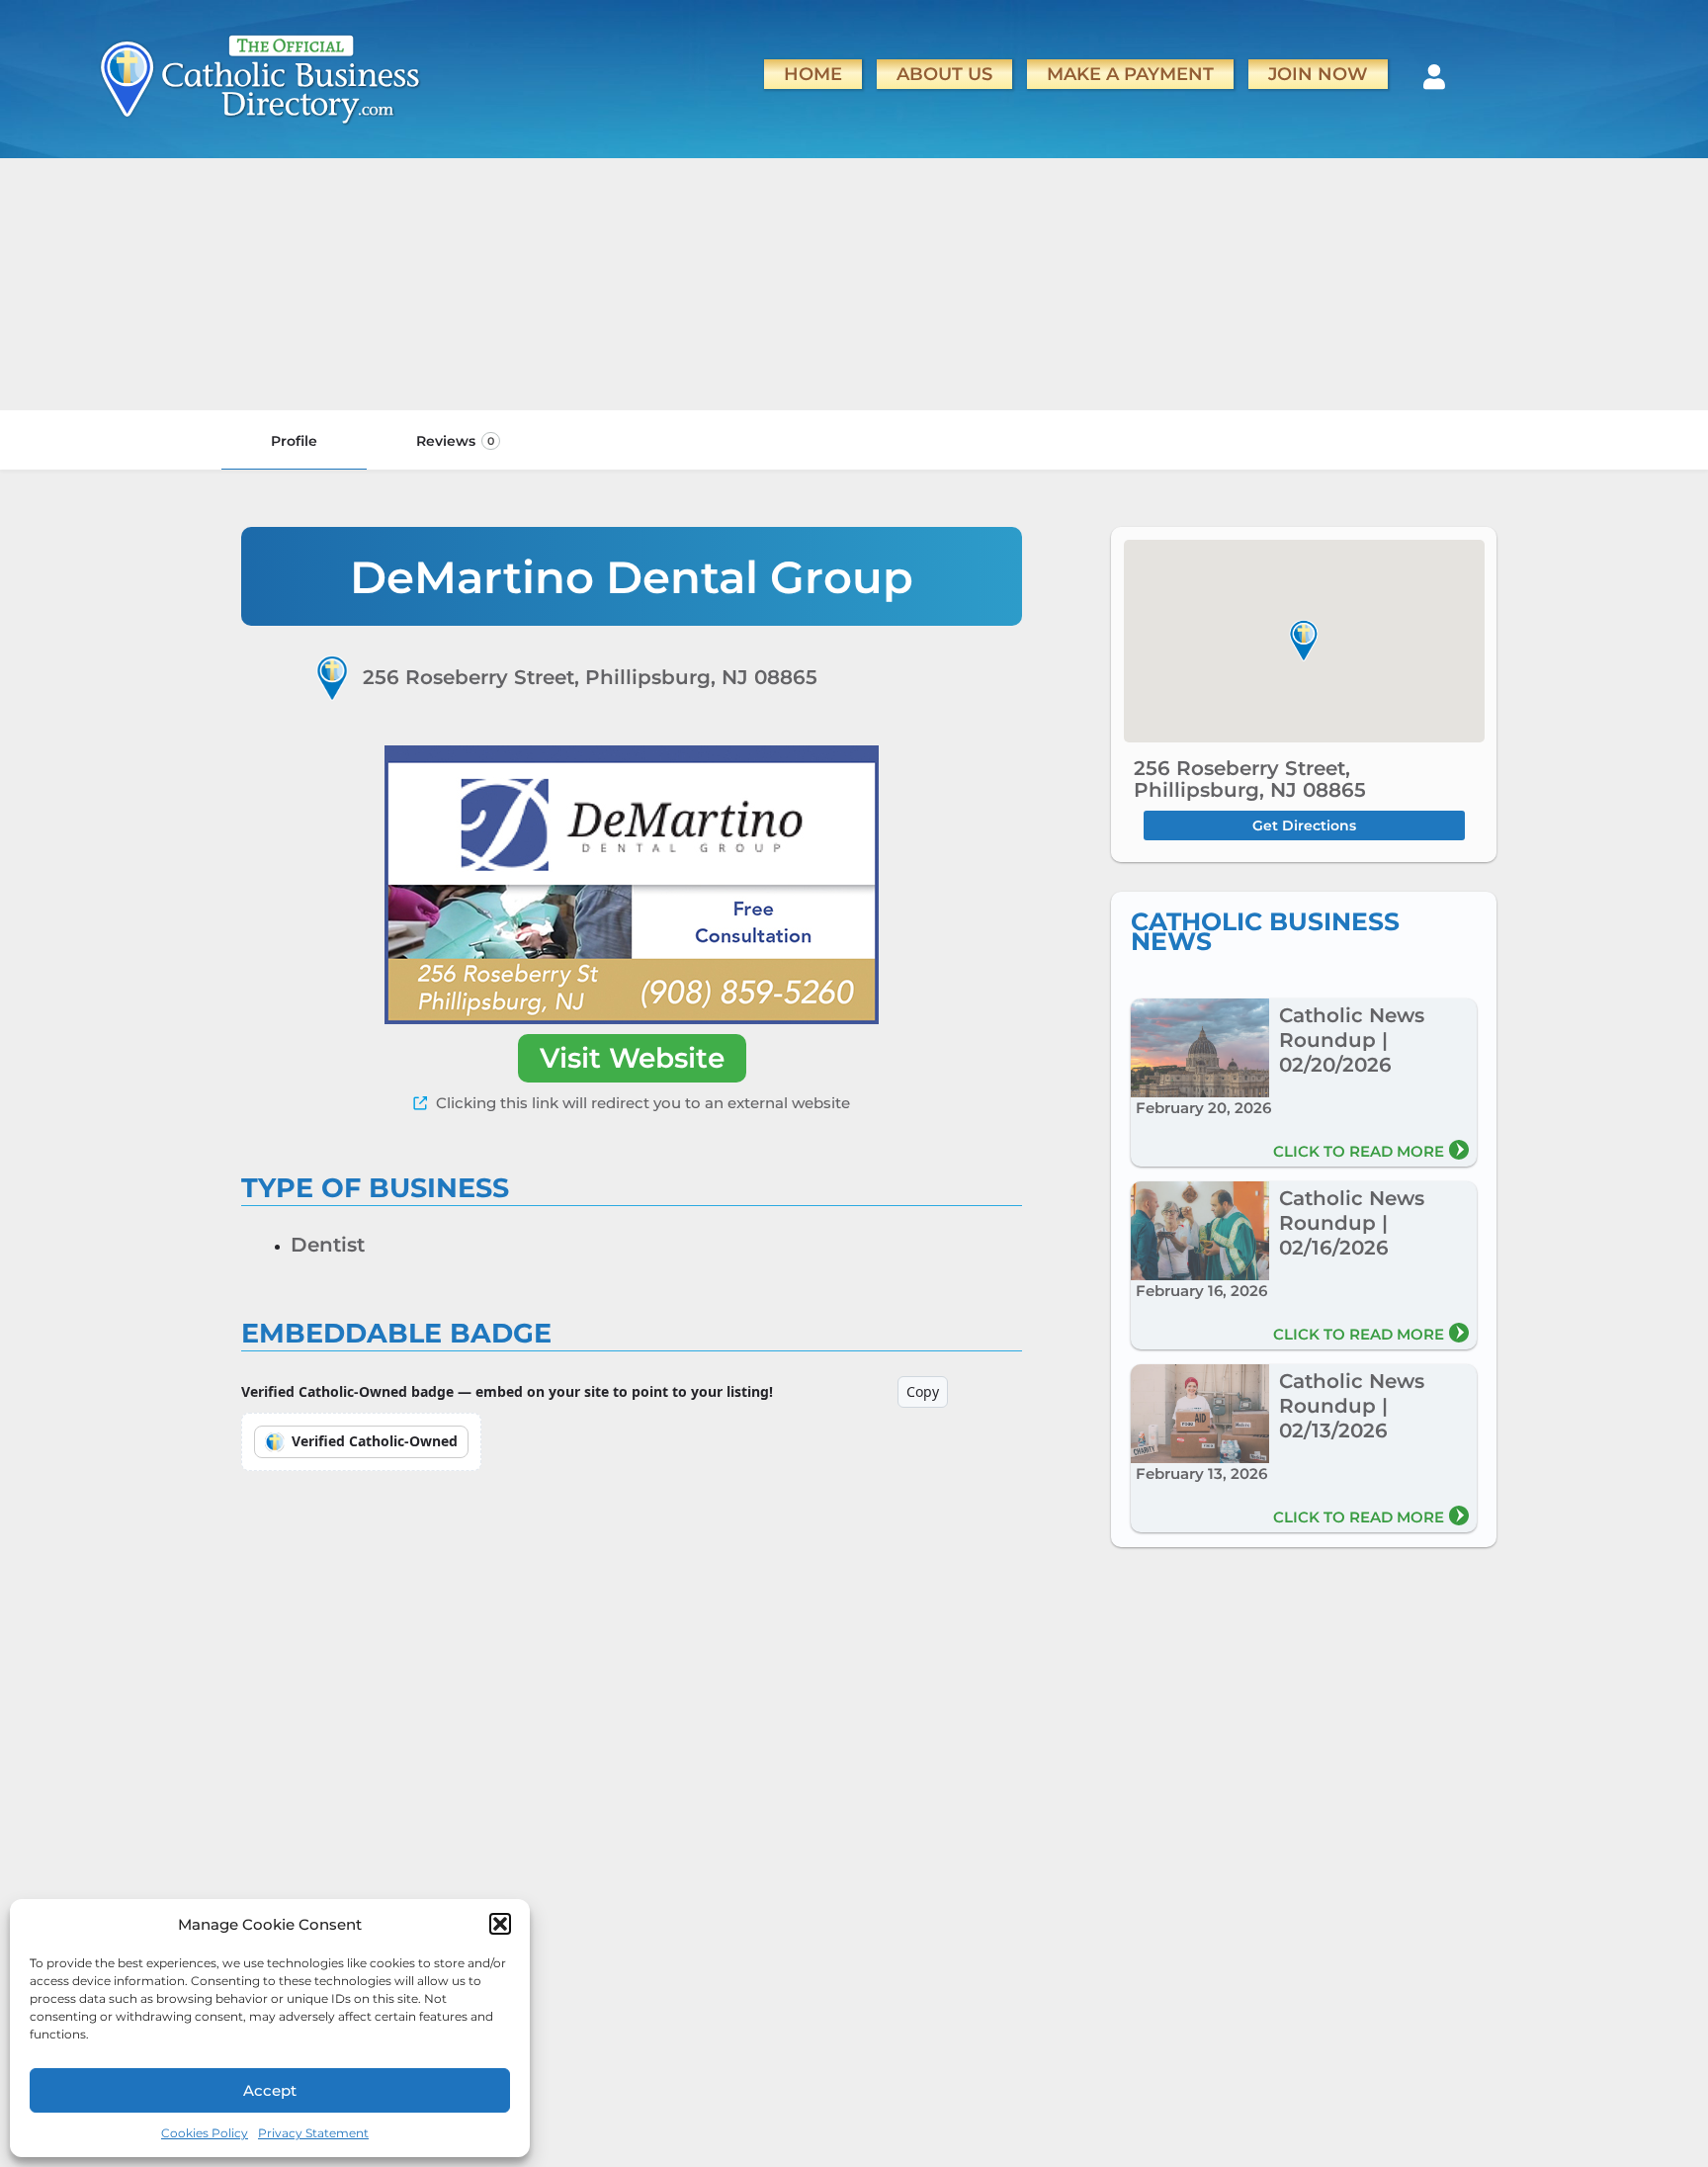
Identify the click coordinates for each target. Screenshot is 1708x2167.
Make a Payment (1130, 74)
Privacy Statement (313, 2133)
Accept (270, 2090)
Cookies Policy (205, 2133)
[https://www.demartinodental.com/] (632, 885)
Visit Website (632, 1058)
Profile (294, 441)
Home (813, 74)
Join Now (1318, 74)
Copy (923, 1391)
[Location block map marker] (1304, 641)
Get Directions (1304, 825)
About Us (944, 74)
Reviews (455, 441)
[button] (500, 1924)
